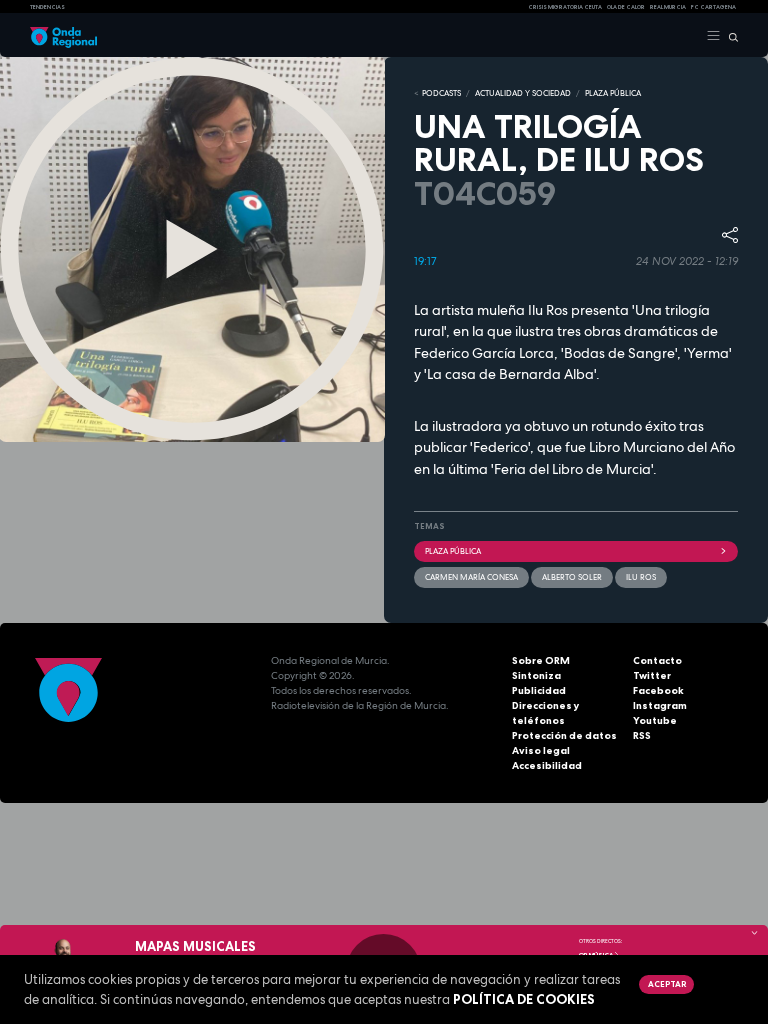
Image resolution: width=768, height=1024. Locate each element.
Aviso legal (541, 750)
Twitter (652, 675)
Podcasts (441, 93)
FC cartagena (713, 7)
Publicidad (539, 690)
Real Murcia (668, 7)
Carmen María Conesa (471, 577)
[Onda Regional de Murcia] (63, 36)
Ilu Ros (641, 577)
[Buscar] (729, 36)
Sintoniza (536, 675)
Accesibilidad (547, 765)
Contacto (657, 660)
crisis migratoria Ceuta (565, 7)
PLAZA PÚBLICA (613, 93)
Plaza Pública (453, 551)
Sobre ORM (541, 660)
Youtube (655, 720)
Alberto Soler (572, 577)
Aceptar (667, 984)
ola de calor (626, 7)
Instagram (660, 705)
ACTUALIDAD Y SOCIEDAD (523, 93)
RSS (642, 735)
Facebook (658, 690)
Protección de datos (564, 735)
